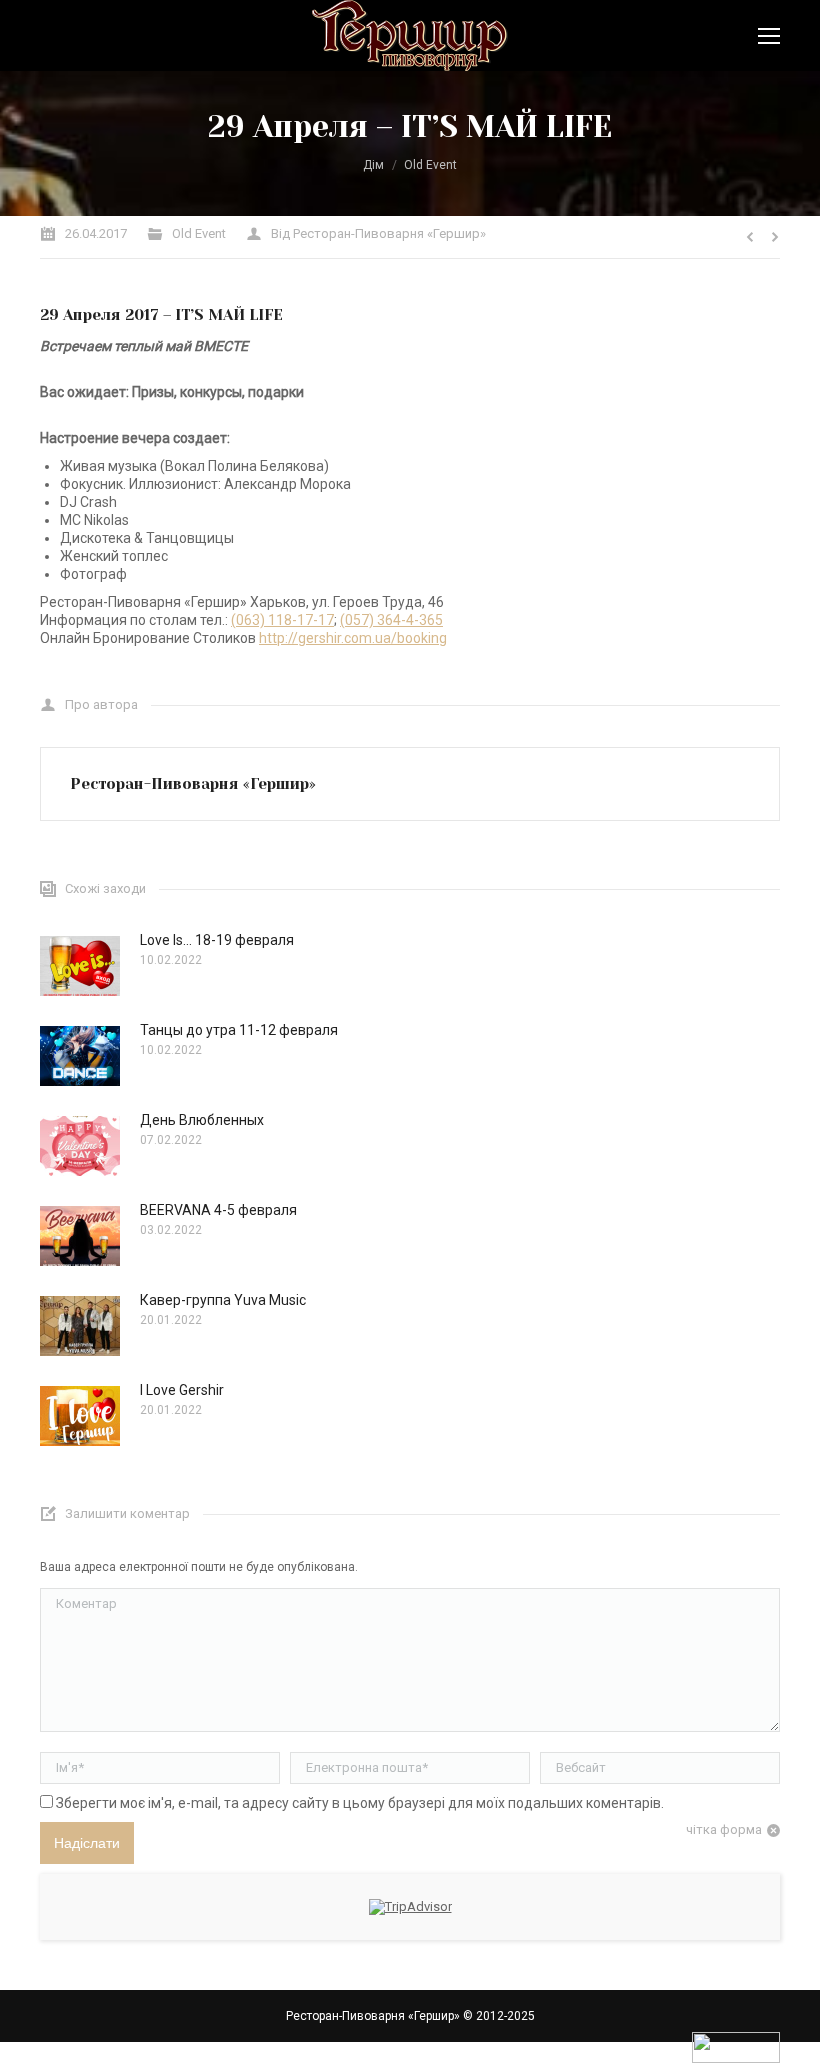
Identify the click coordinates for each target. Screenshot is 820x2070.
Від (378, 233)
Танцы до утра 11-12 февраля (239, 1030)
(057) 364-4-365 (391, 620)
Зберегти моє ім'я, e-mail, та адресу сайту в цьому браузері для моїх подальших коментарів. (360, 1803)
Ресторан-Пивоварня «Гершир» (373, 2016)
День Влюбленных (202, 1120)
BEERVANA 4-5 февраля (218, 1210)
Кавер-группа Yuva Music (223, 1300)
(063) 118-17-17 (282, 620)
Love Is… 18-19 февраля (217, 940)
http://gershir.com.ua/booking (353, 638)
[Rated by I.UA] (736, 2059)
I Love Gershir (182, 1390)
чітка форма (724, 1829)
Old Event (430, 165)
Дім (373, 165)
